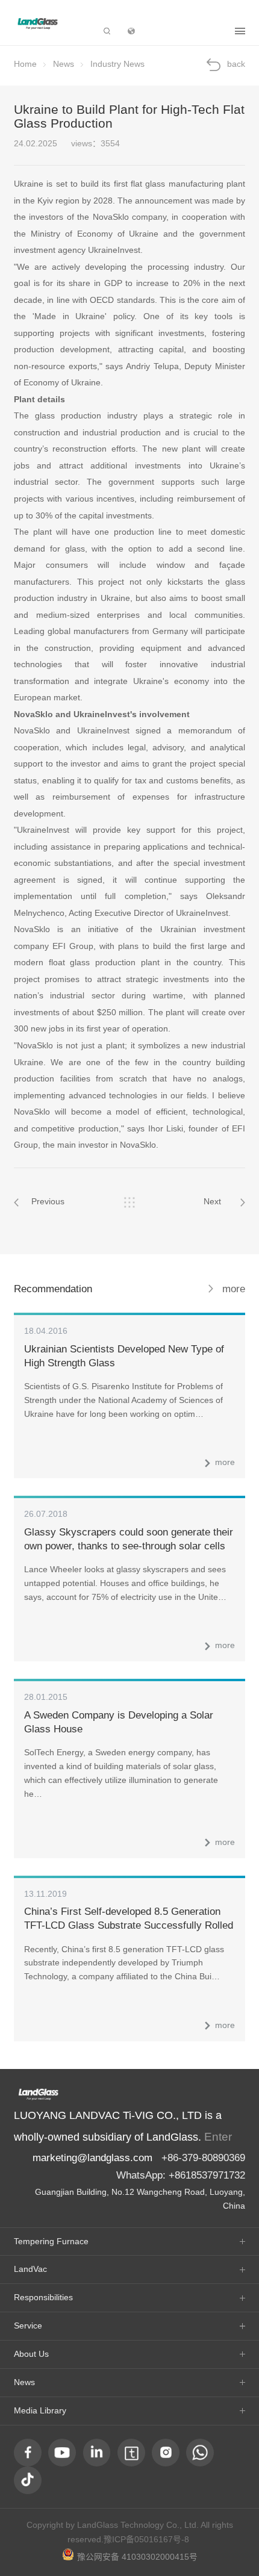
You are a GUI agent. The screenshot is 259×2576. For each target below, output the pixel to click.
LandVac (30, 2269)
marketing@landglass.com (92, 2158)
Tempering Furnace (51, 2242)
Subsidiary (185, 31)
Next (212, 1202)
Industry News (117, 64)
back (236, 64)
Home (25, 64)
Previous (48, 1202)
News (64, 64)
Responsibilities (43, 2298)
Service (28, 2326)
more (234, 1289)
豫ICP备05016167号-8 (146, 2540)
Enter (218, 2137)
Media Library (40, 2411)
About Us (31, 2354)
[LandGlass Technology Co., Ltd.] (38, 23)
